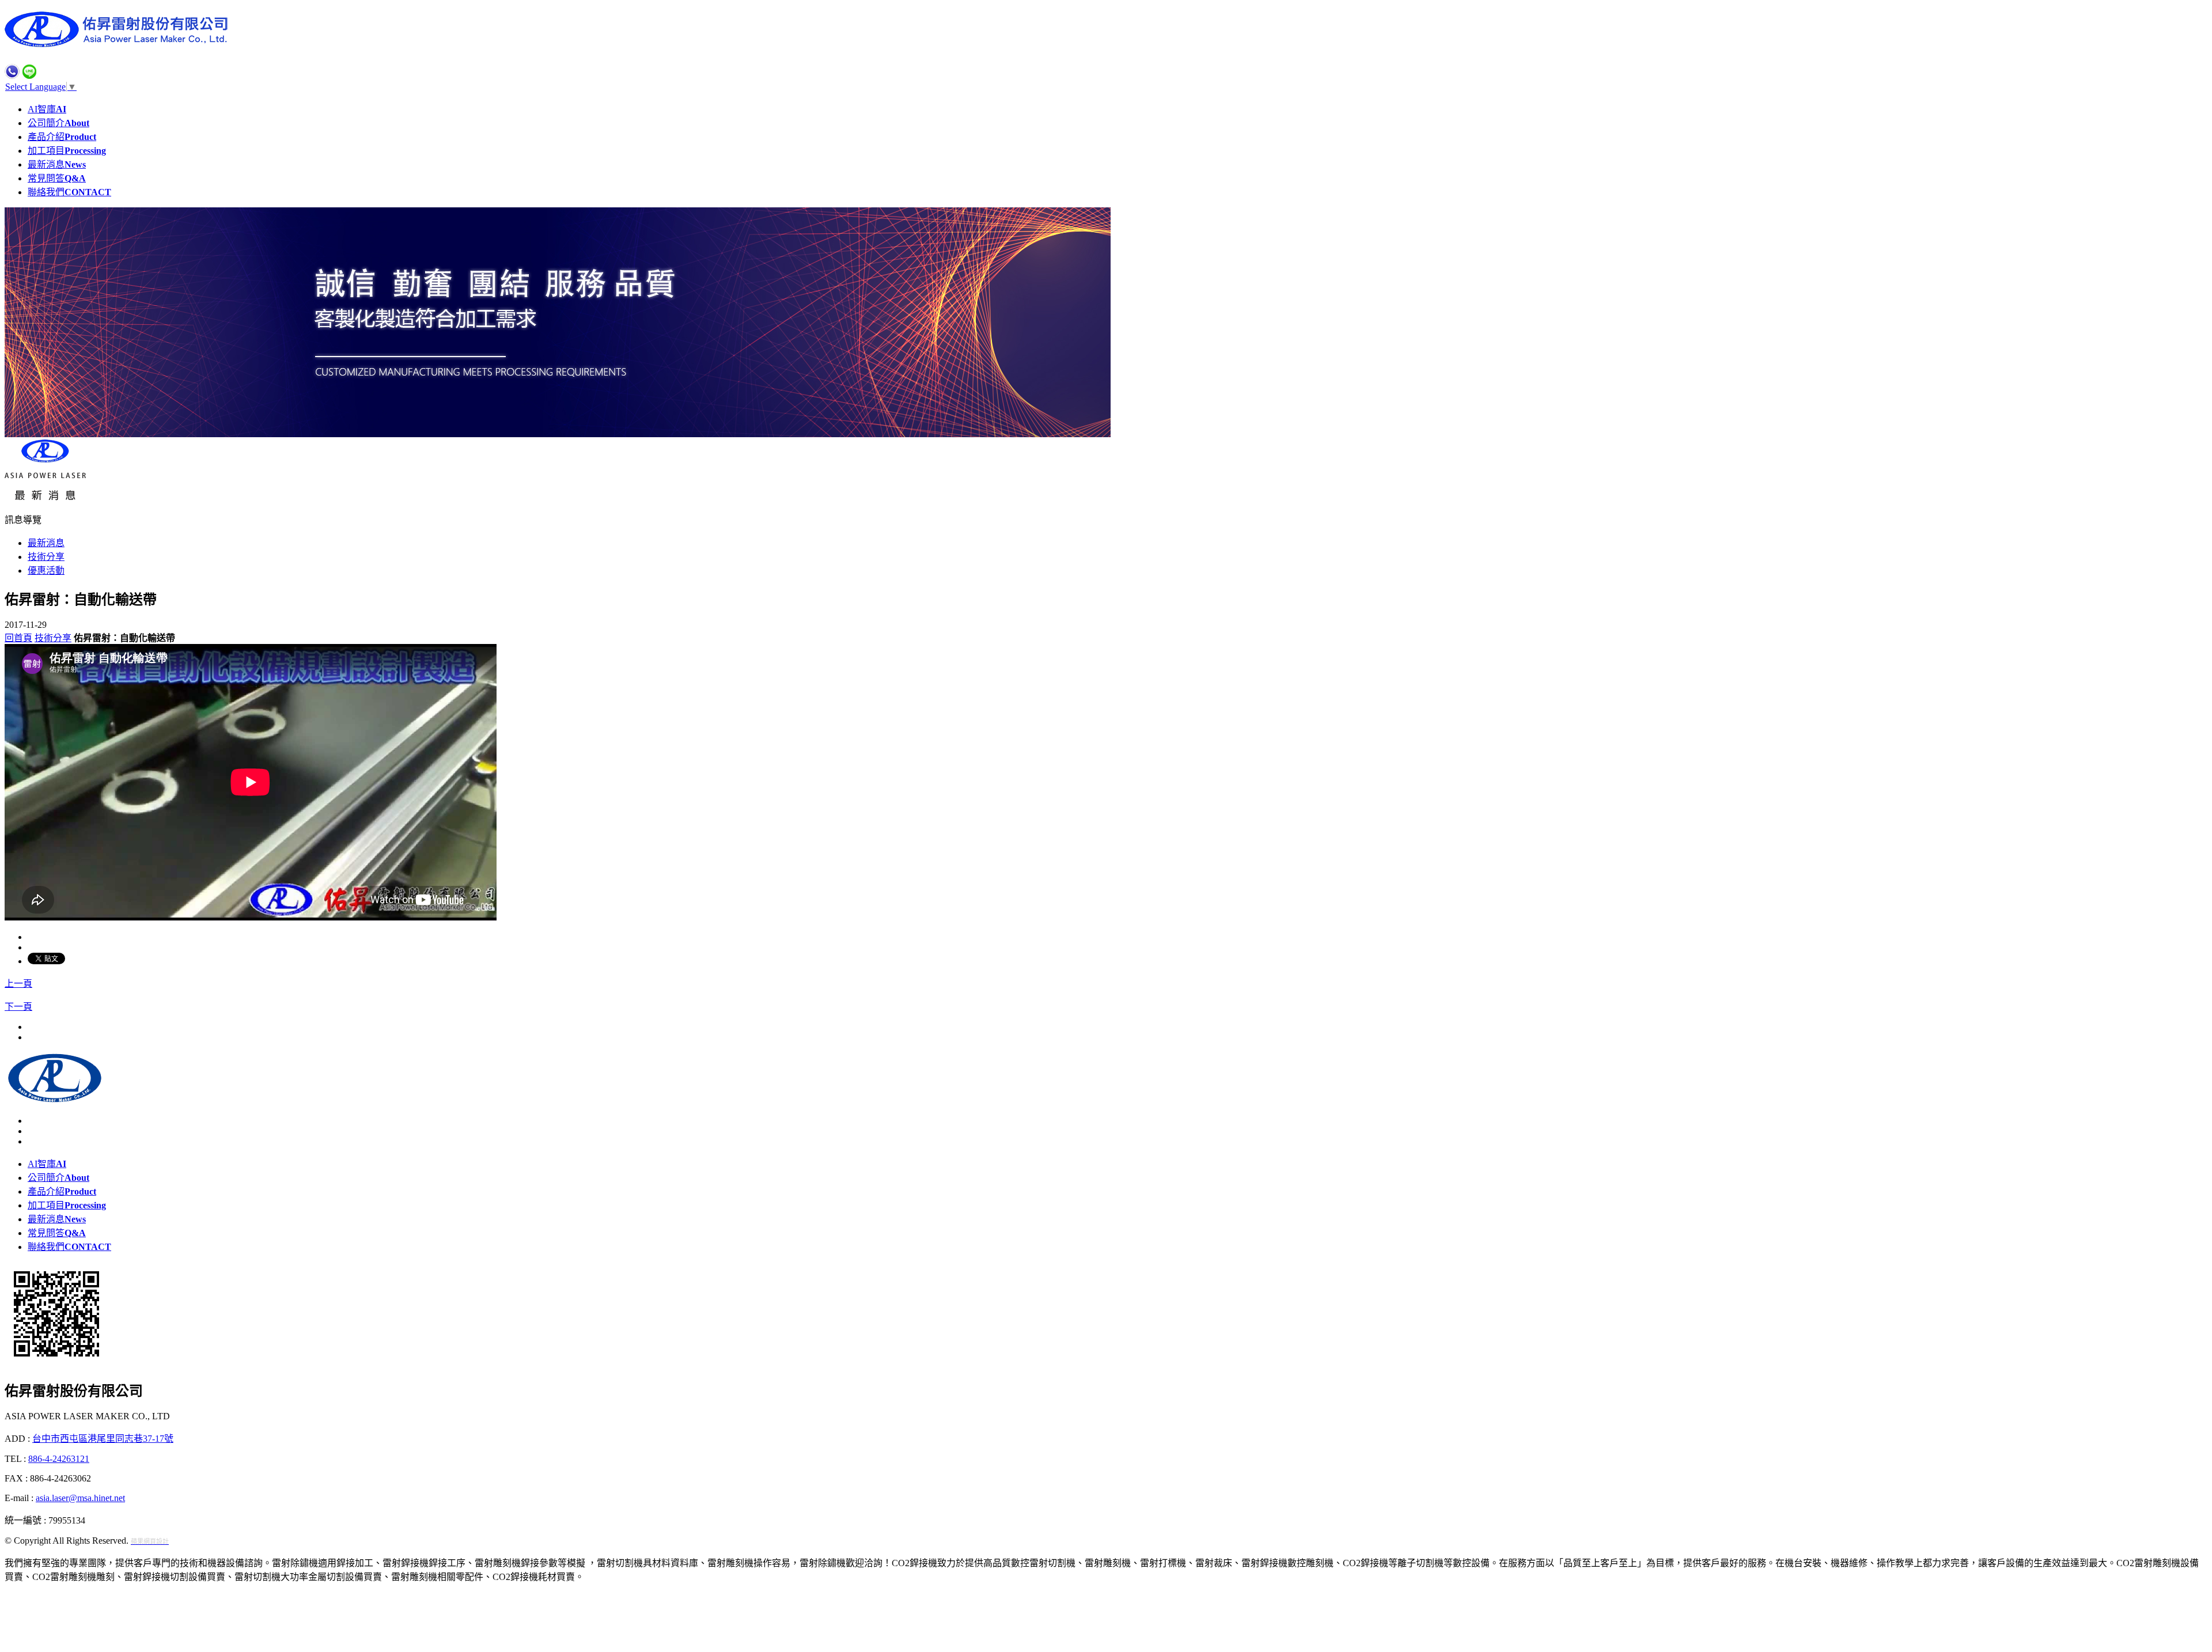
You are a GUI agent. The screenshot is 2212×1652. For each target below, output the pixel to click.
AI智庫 (47, 109)
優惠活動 (46, 571)
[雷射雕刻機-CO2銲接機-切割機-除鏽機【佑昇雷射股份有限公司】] (120, 44)
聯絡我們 (69, 192)
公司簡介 (58, 123)
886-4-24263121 (59, 1459)
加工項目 (67, 151)
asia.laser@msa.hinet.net (80, 1498)
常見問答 (57, 178)
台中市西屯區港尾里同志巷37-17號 (103, 1439)
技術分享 (46, 557)
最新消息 (57, 164)
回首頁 (18, 638)
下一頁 (18, 1007)
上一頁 (18, 984)
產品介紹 (62, 137)
